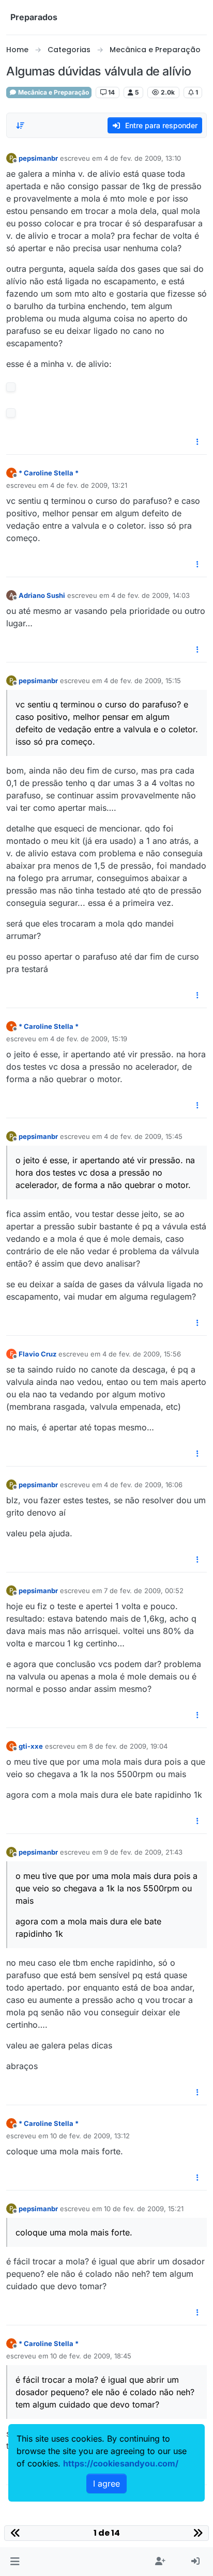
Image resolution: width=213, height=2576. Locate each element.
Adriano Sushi (42, 595)
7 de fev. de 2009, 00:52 (144, 1591)
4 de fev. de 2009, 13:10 (142, 158)
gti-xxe (31, 1746)
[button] (15, 2562)
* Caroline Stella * (49, 473)
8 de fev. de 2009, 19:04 (128, 1746)
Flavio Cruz (37, 1354)
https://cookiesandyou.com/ (121, 2463)
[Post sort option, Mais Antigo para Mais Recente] (20, 126)
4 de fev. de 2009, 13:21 (89, 485)
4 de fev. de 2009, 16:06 (143, 1485)
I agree (106, 2484)
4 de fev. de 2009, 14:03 (150, 595)
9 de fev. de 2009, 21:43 (143, 1852)
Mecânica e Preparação (53, 92)
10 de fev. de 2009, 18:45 (91, 2356)
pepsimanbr (38, 158)
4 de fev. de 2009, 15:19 (89, 1039)
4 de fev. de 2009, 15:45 (143, 1136)
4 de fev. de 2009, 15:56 (142, 1354)
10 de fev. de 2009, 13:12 (90, 2136)
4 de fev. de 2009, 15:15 (142, 681)
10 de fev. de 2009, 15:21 (144, 2209)
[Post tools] (198, 442)
